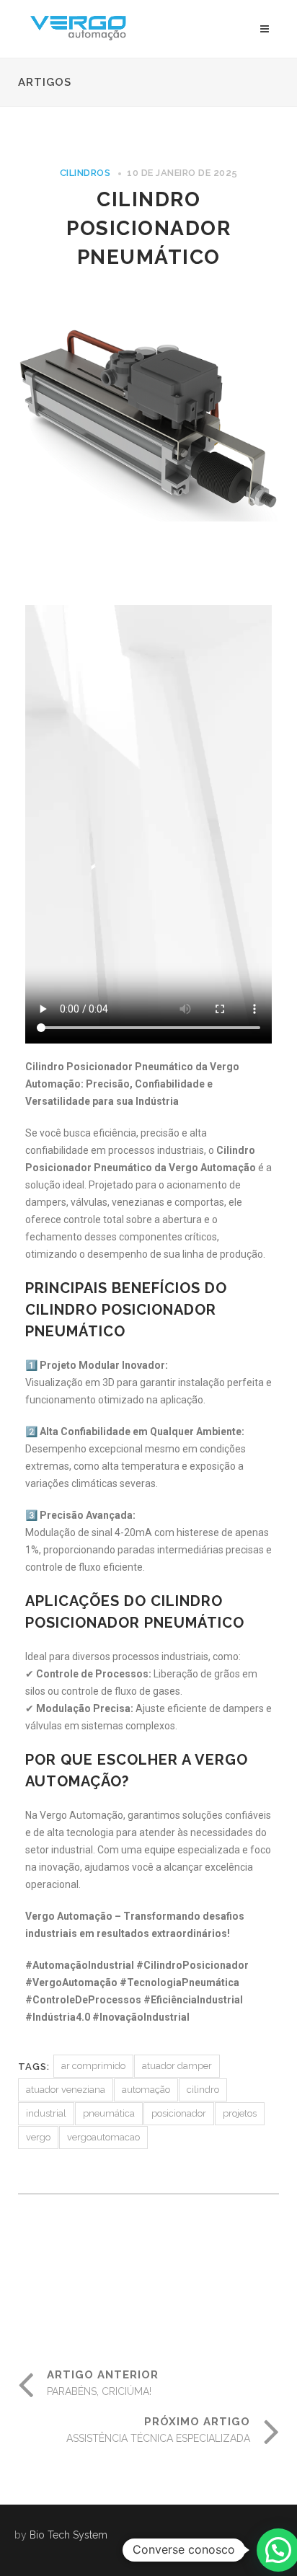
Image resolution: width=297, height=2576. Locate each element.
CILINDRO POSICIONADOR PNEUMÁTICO (148, 228)
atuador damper (177, 2066)
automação (146, 2090)
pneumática (109, 2113)
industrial (46, 2113)
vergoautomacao (103, 2137)
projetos (240, 2113)
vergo (38, 2137)
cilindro (203, 2090)
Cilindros (85, 173)
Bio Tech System (68, 2535)
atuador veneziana (66, 2090)
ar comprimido (93, 2066)
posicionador (179, 2113)
